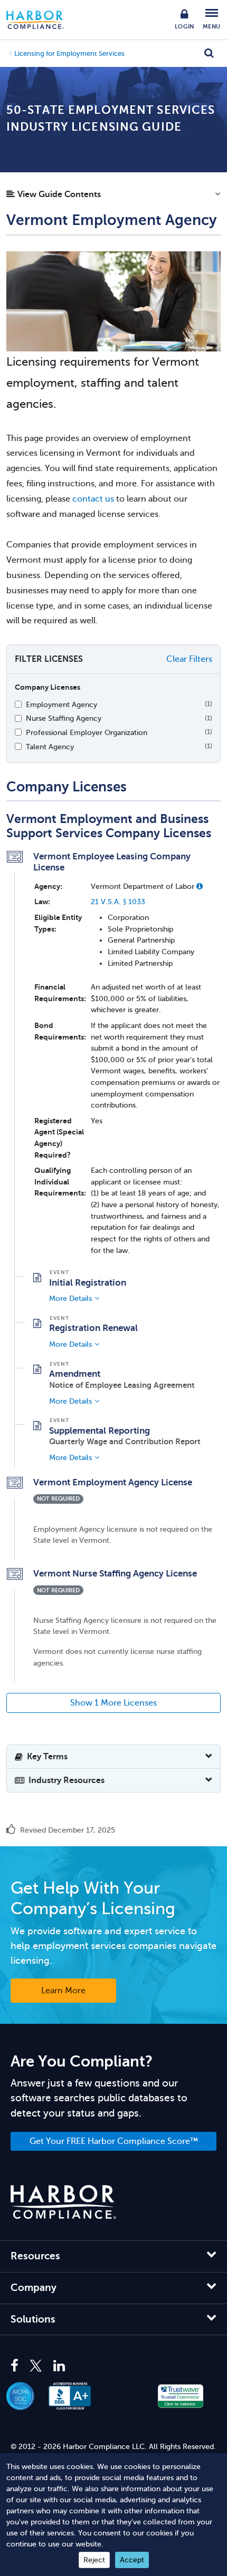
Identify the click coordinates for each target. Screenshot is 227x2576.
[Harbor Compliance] (63, 2202)
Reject (94, 2560)
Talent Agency (50, 747)
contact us (93, 499)
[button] (113, 197)
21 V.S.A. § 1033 (118, 902)
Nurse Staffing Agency (64, 718)
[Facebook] (17, 2366)
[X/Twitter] (36, 2366)
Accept (132, 2560)
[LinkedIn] (59, 2366)
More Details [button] (70, 1298)
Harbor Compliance (41, 20)
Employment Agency (62, 704)
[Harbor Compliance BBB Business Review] (75, 2396)
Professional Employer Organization (87, 732)
